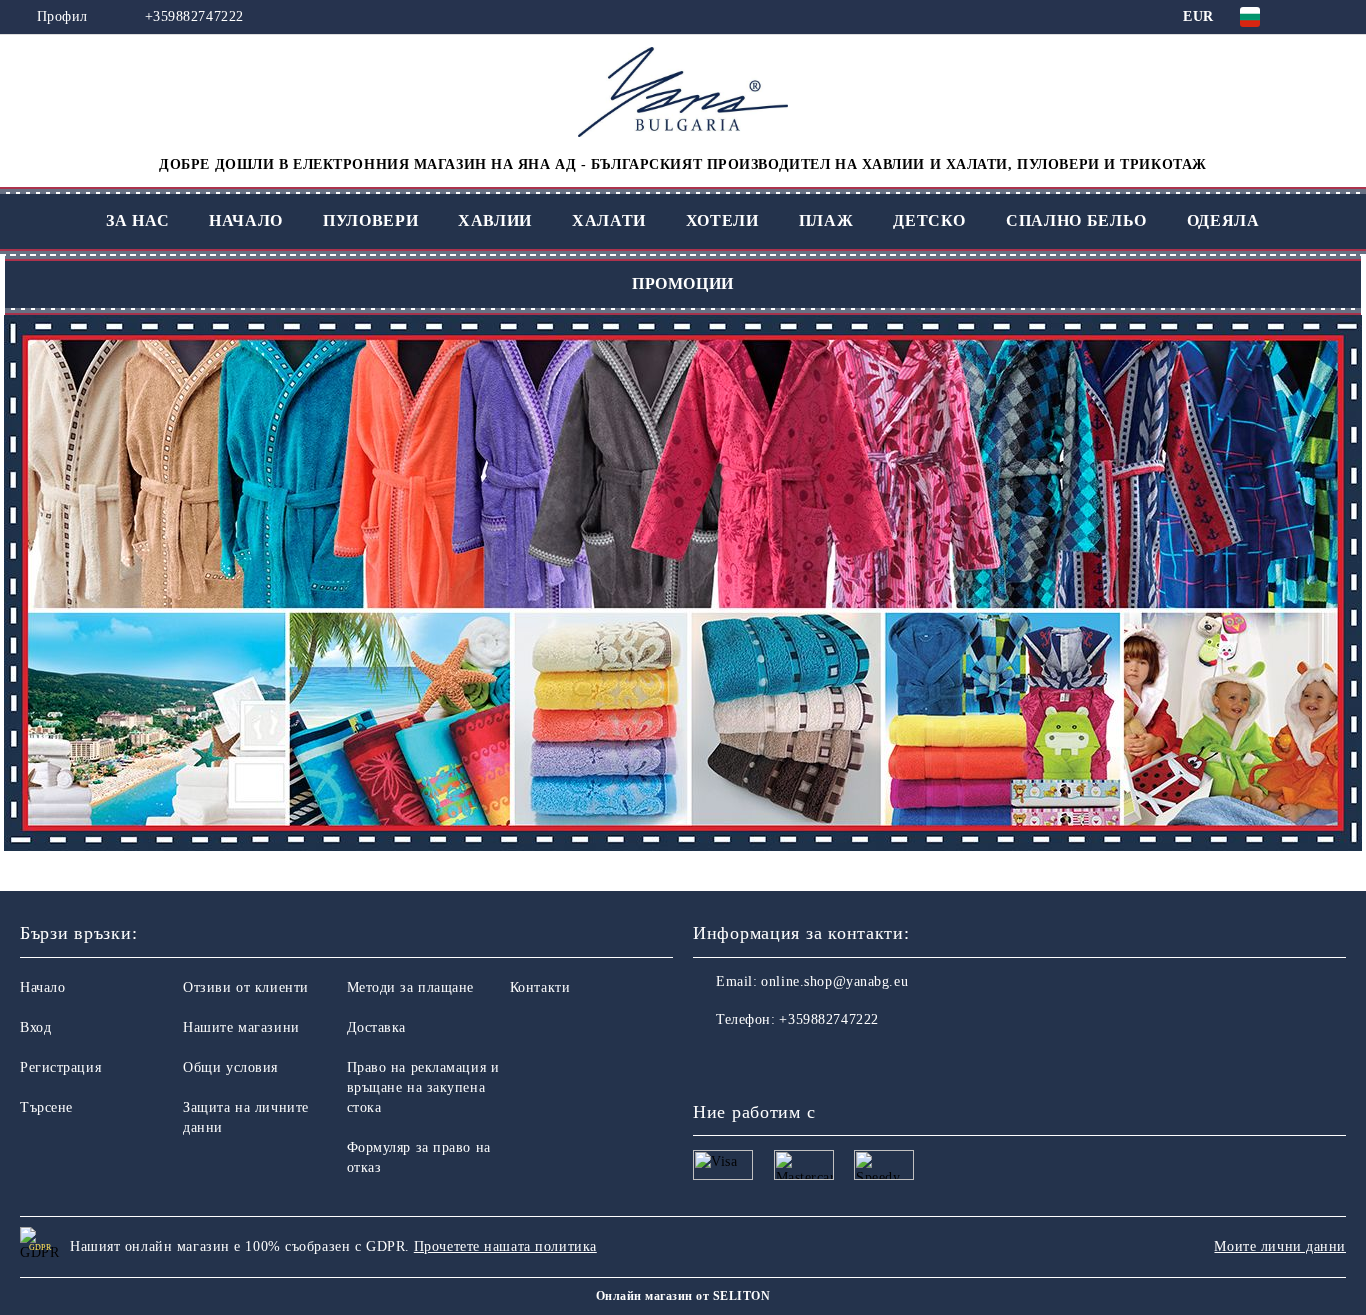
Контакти (540, 987)
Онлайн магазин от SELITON (683, 1296)
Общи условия (230, 1067)
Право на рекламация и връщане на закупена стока (423, 1087)
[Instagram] (753, 1060)
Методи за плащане (411, 987)
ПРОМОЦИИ (683, 283)
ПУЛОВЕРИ (370, 220)
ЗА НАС (137, 220)
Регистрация (60, 1067)
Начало (42, 987)
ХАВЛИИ (495, 220)
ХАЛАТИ (609, 220)
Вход (35, 1027)
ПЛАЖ (826, 220)
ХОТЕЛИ (722, 220)
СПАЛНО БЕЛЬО (1076, 220)
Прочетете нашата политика (505, 1246)
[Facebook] (709, 1060)
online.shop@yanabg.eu (834, 981)
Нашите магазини (241, 1027)
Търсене (46, 1107)
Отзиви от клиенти (246, 987)
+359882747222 (194, 16)
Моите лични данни (1280, 1246)
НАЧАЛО (246, 220)
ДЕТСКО (929, 220)
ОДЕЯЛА (1223, 220)
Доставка (376, 1027)
